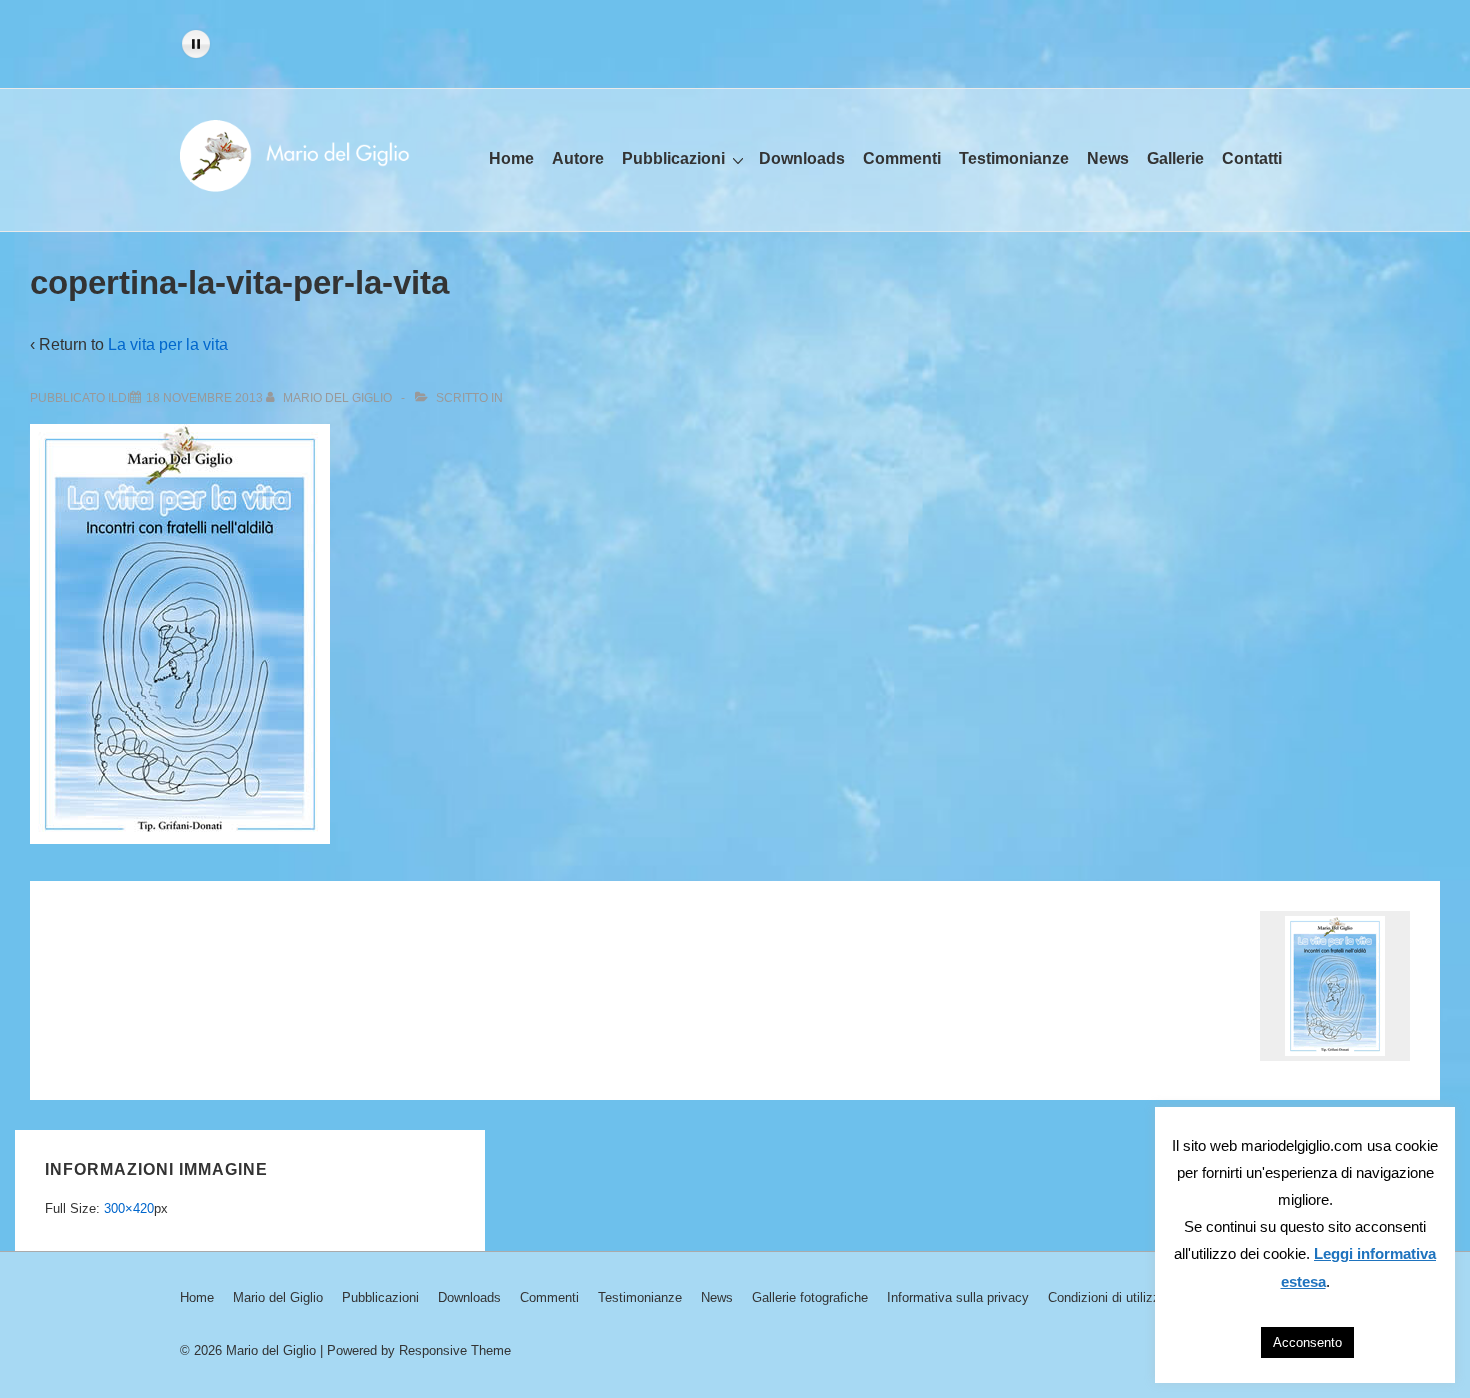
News (1108, 158)
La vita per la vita (168, 344)
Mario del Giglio (278, 1297)
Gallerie (1175, 158)
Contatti (1252, 158)
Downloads (802, 158)
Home (511, 158)
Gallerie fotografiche (810, 1297)
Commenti (902, 158)
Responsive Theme (455, 1350)
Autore (578, 158)
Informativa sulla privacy (958, 1297)
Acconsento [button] (1307, 1342)
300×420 (129, 1208)
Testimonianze (1014, 158)
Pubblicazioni (673, 158)
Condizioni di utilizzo (1107, 1297)
